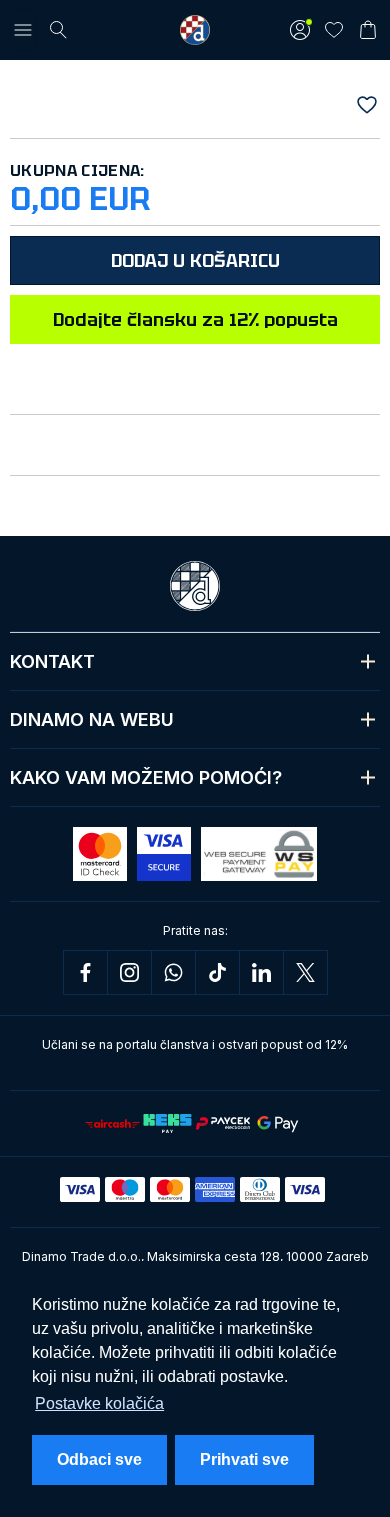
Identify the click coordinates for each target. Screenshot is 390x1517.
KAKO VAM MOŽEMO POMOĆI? (146, 777)
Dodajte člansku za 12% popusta (195, 319)
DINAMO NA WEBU (92, 719)
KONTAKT (52, 661)
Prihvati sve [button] (244, 1459)
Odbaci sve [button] (99, 1459)
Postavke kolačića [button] (99, 1403)
